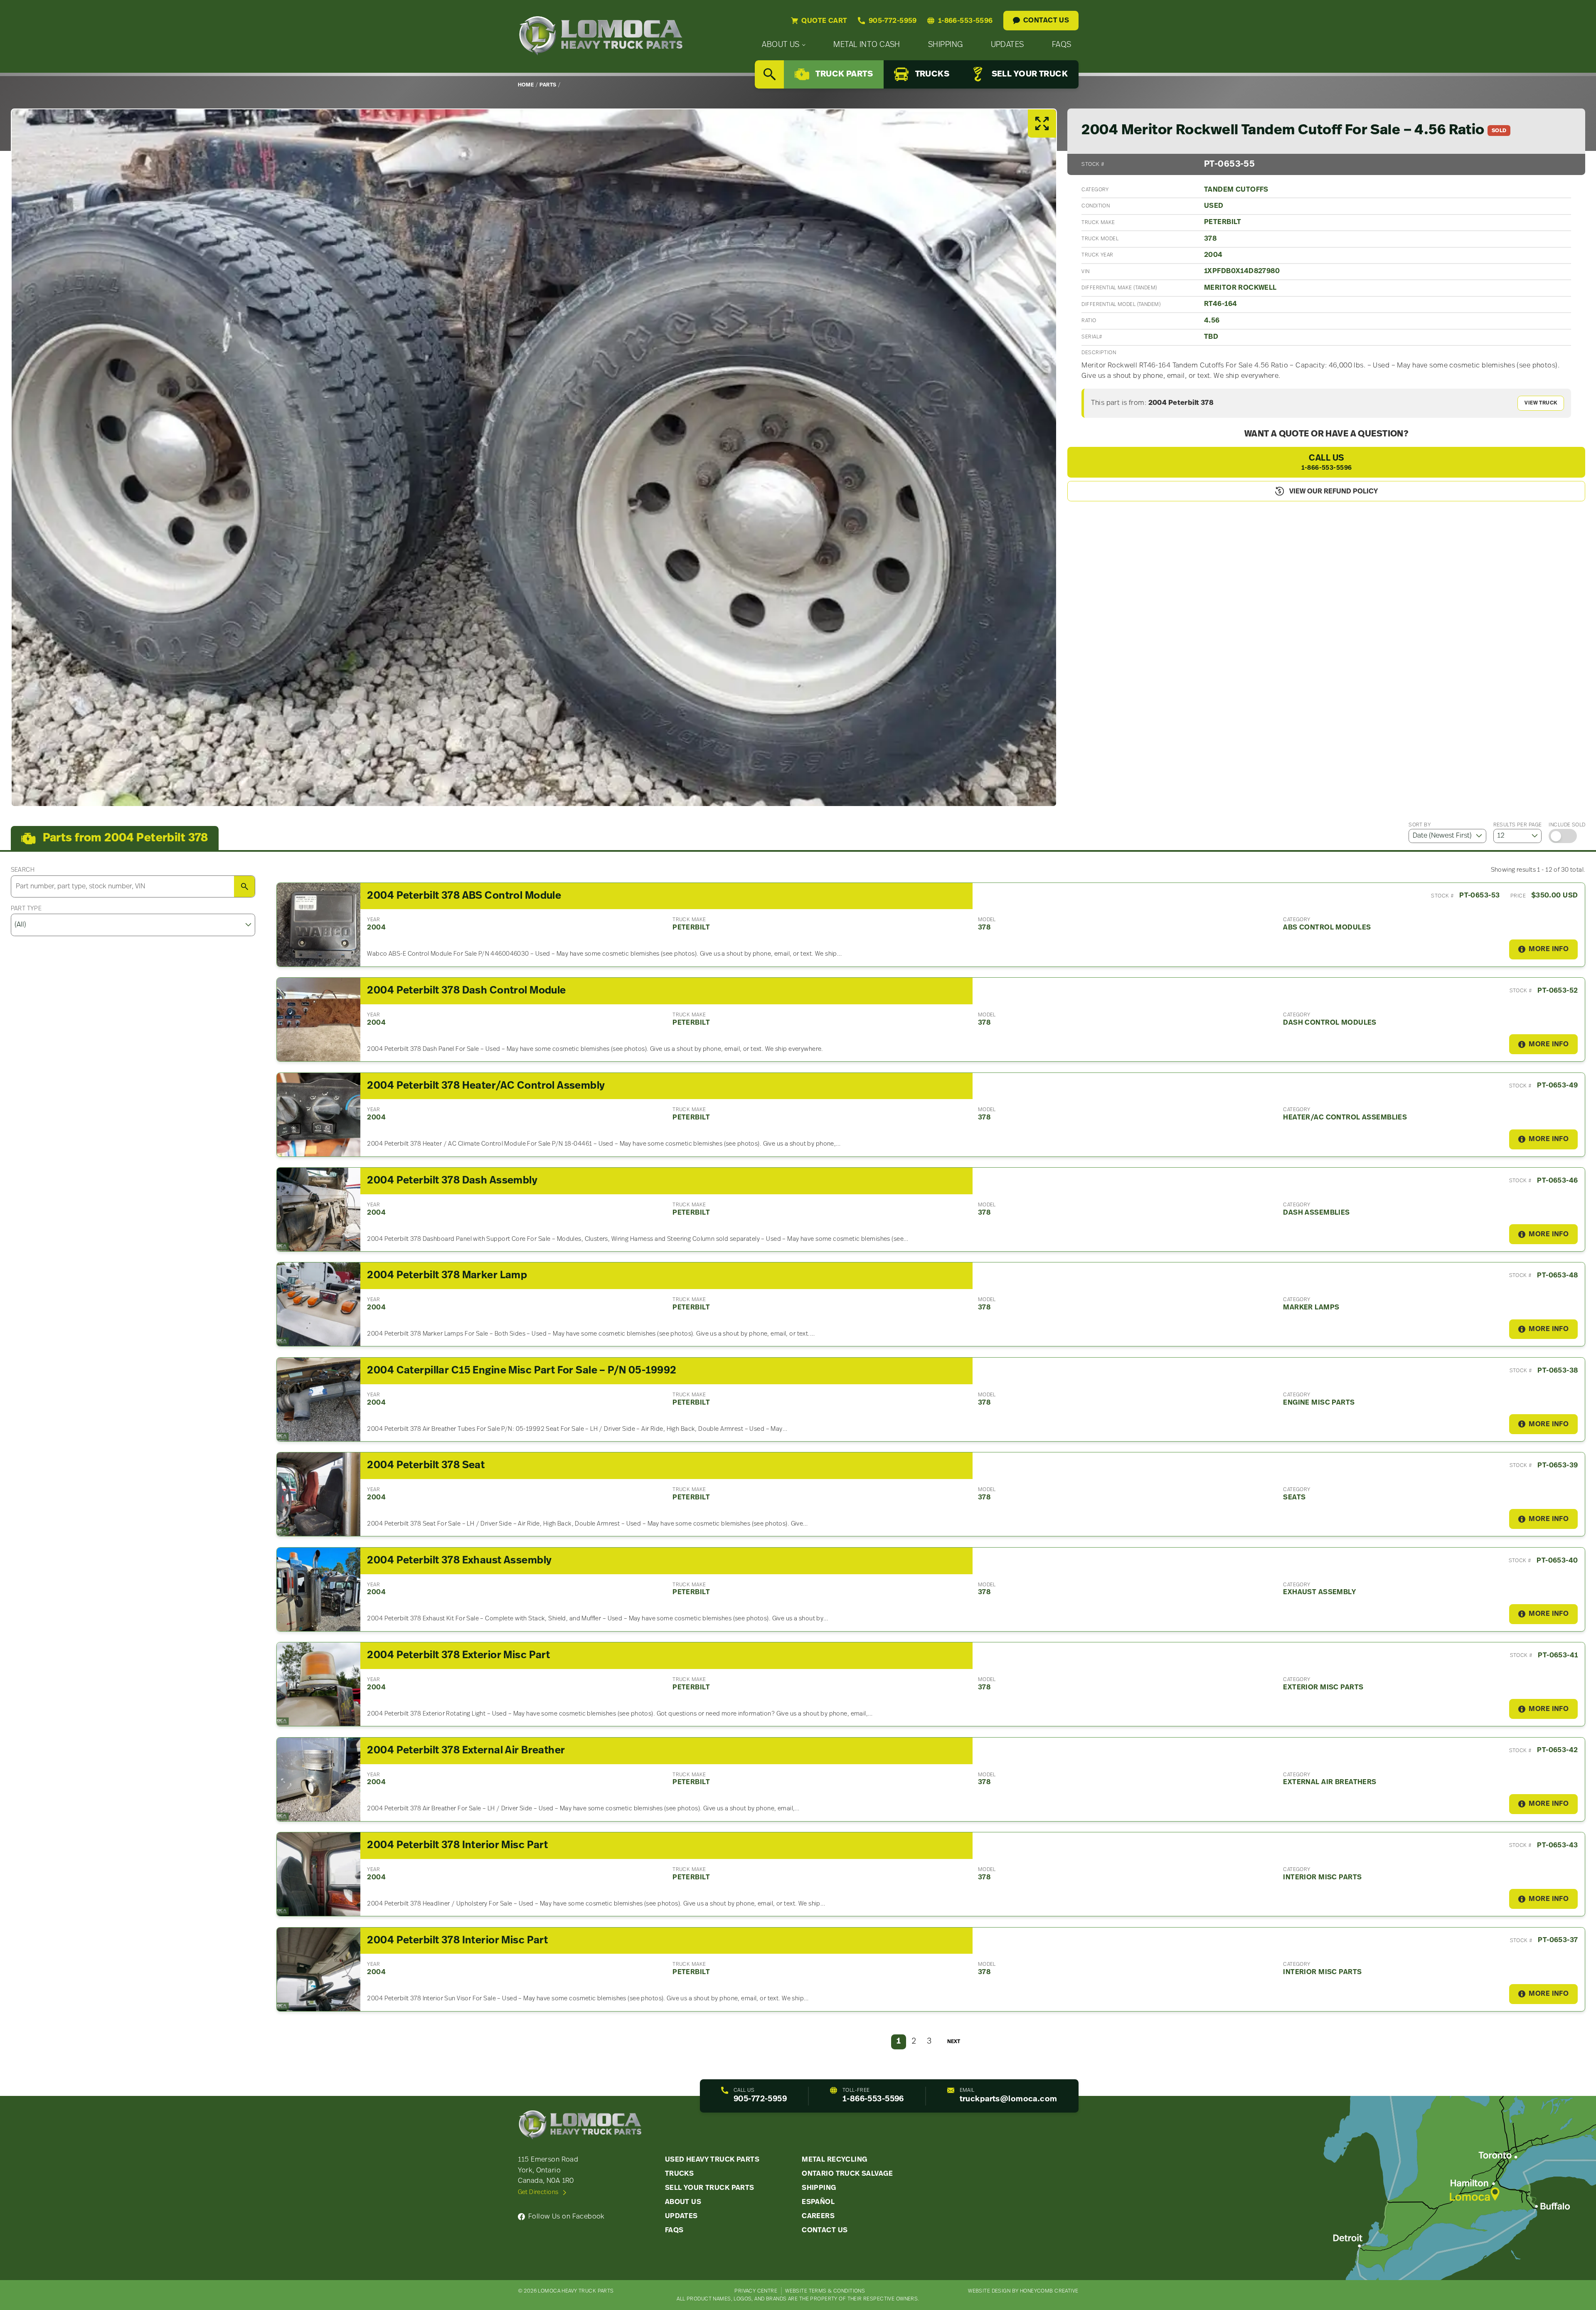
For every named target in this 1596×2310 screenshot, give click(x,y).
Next (954, 2042)
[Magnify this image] (534, 458)
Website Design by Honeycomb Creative (1023, 2291)
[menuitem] (784, 45)
